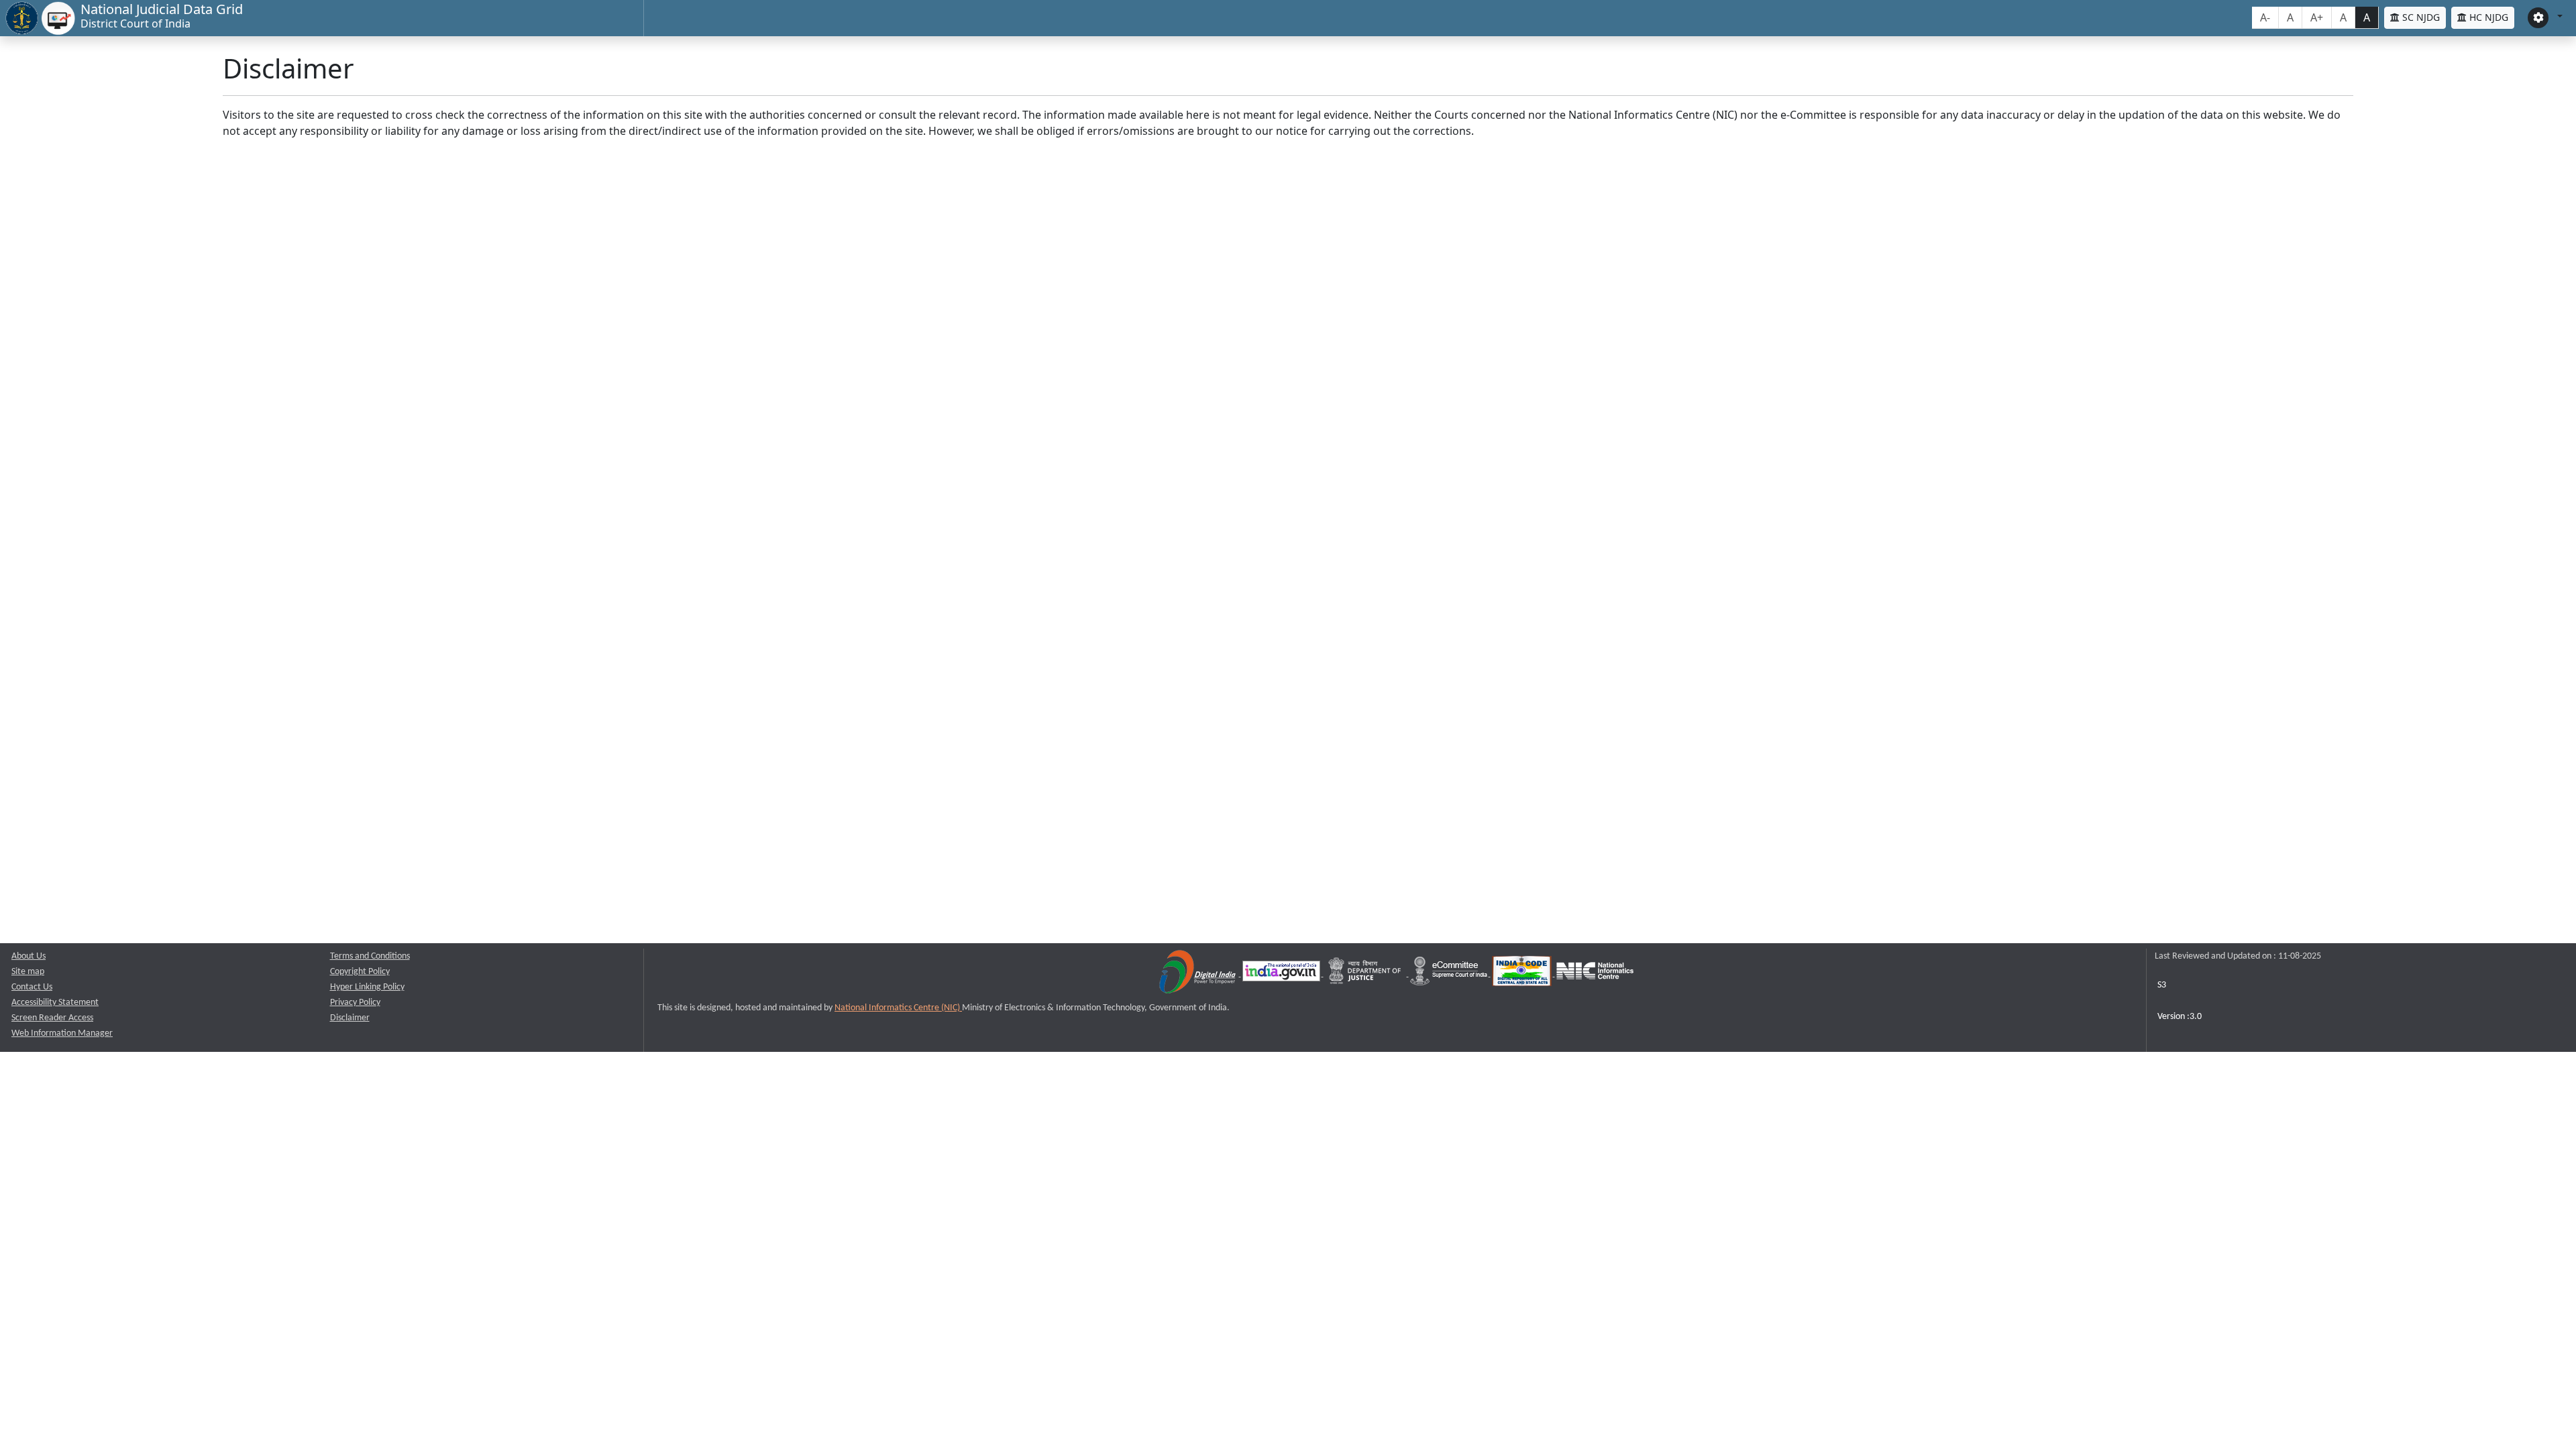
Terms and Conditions (370, 956)
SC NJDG (2420, 17)
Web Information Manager (62, 1033)
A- (2265, 17)
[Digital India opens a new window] (1198, 974)
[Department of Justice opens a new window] (1366, 974)
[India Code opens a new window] (1523, 974)
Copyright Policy (360, 972)
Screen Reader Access (52, 1018)
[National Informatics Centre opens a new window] (1595, 974)
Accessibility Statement (55, 1003)
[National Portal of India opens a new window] (1282, 974)
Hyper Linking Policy (367, 987)
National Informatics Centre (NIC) (898, 1008)
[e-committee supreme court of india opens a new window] (1450, 974)
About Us (29, 956)
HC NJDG (2487, 17)
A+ (2317, 17)
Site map (28, 972)
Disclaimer (350, 1018)
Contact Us (32, 987)
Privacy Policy (355, 1003)
